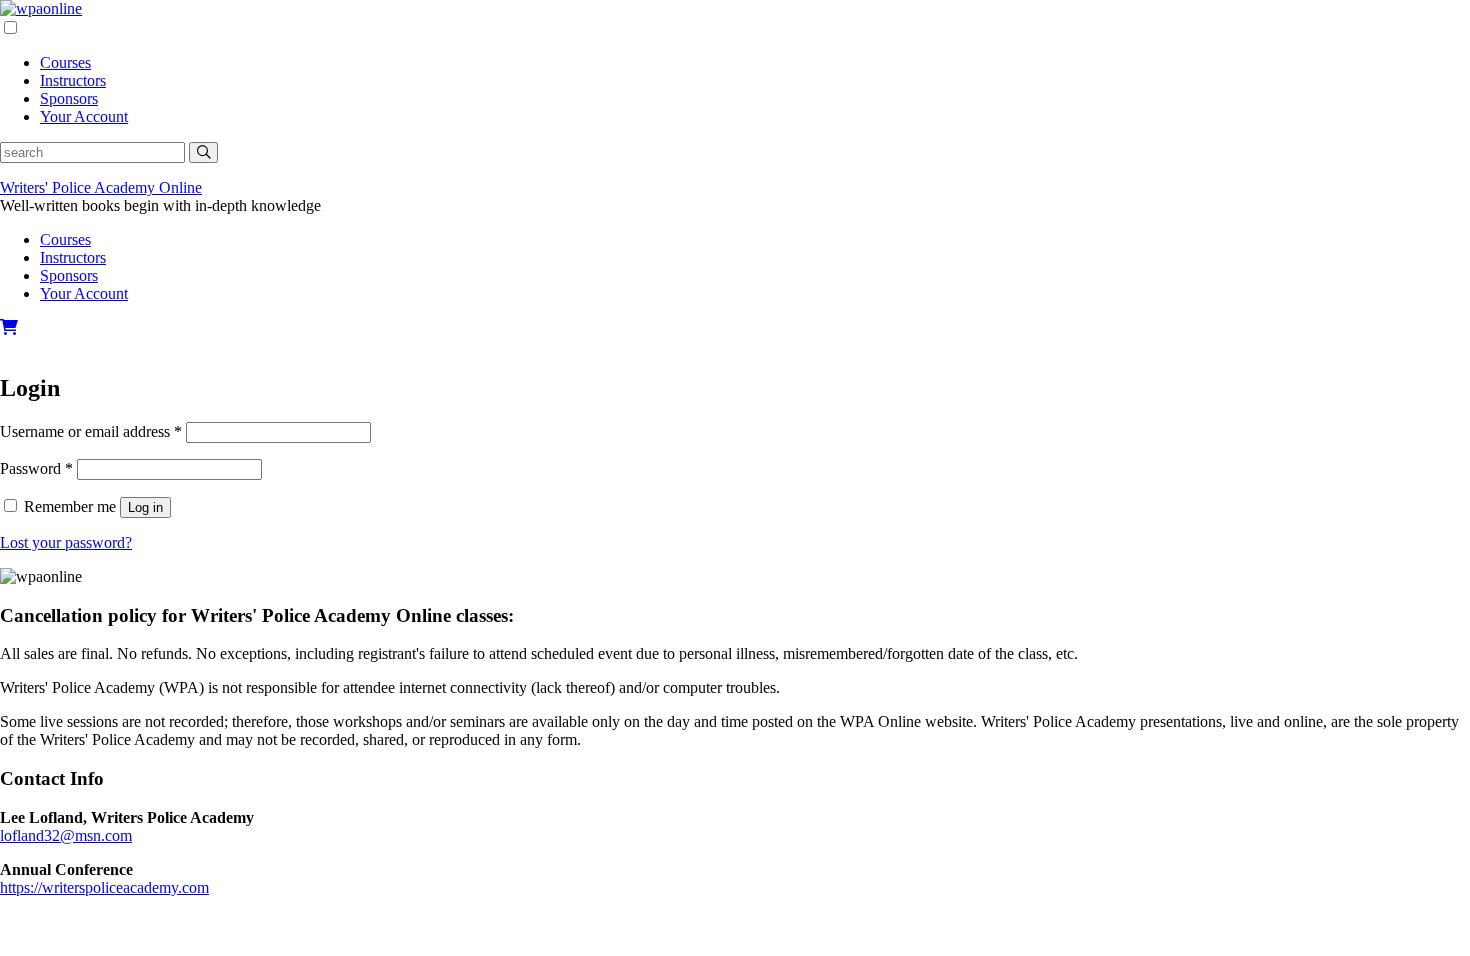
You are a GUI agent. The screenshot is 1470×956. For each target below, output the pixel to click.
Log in (145, 507)
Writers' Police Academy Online (101, 187)
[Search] (203, 152)
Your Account (84, 116)
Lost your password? (66, 542)
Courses (65, 62)
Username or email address (91, 431)
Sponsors (69, 98)
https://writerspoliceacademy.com (104, 887)
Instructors (73, 80)
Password (36, 468)
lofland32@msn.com (66, 835)
